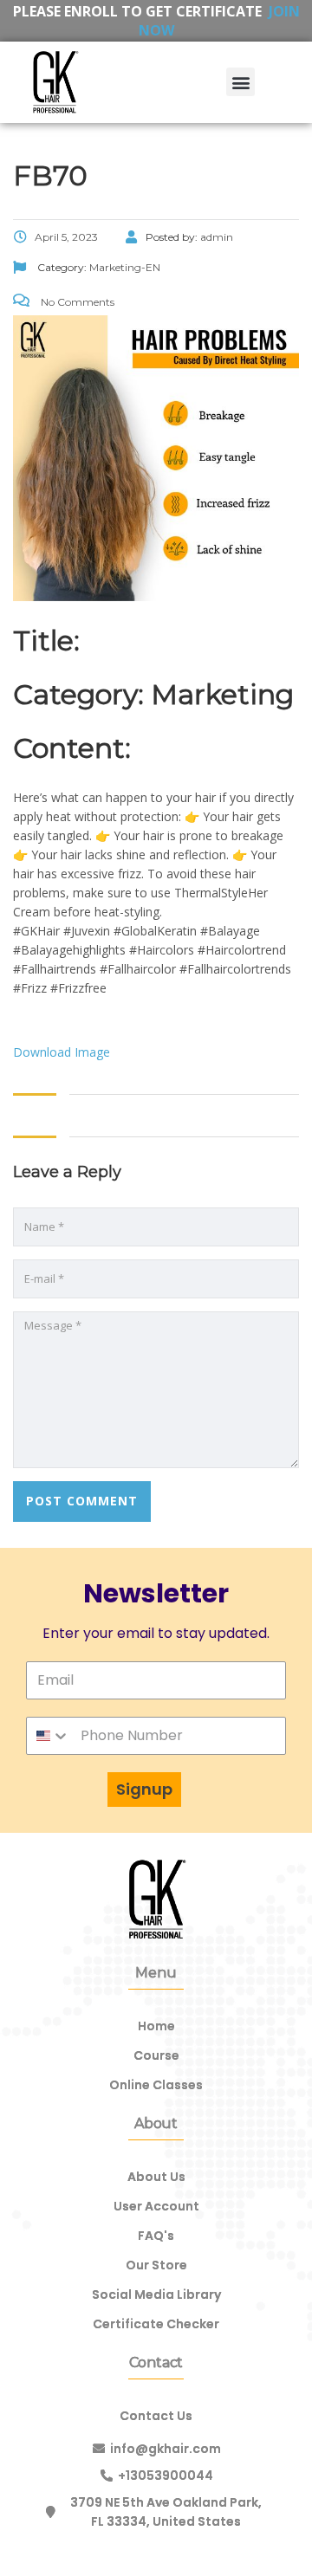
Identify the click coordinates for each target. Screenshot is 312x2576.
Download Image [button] (62, 1052)
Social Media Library (156, 2294)
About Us (156, 2177)
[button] (240, 82)
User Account (156, 2206)
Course (156, 2055)
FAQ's (156, 2236)
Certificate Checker (156, 2324)
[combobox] (49, 1736)
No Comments (76, 302)
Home (156, 2026)
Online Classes (156, 2085)
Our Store (156, 2265)
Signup (144, 1789)
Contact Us (156, 2416)
